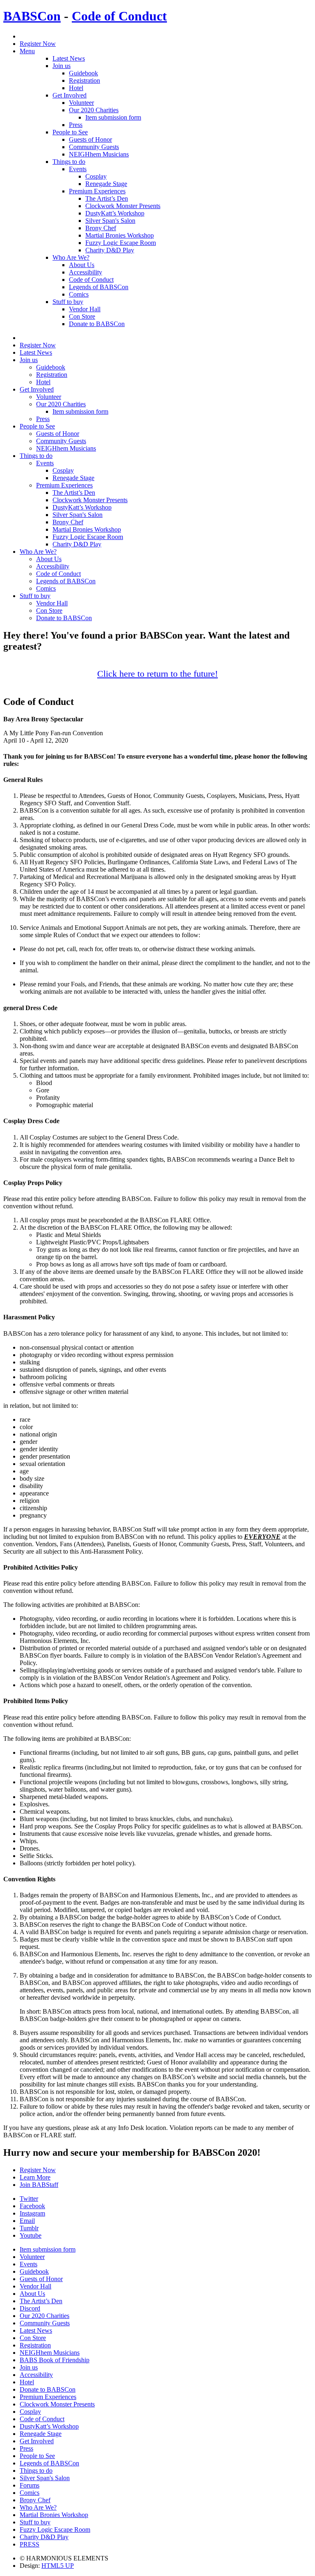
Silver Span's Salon (110, 221)
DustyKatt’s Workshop (115, 213)
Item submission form (113, 117)
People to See (70, 132)
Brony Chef (101, 228)
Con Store (82, 316)
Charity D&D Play (110, 250)
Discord (30, 2308)
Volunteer (81, 103)
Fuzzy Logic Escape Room (121, 243)
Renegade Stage (106, 184)
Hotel (76, 88)
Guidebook (83, 73)
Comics (79, 294)
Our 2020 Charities (94, 110)
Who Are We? (71, 257)
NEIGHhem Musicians (99, 154)
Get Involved (70, 95)
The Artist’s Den (107, 198)
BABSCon (32, 16)
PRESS (30, 2544)
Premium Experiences (97, 191)
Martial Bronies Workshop (120, 235)
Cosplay (96, 176)
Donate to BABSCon (97, 324)
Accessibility (86, 272)
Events (78, 169)
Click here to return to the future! (157, 674)
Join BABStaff (39, 2185)
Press (76, 125)
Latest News (69, 58)
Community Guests (94, 147)
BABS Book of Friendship (55, 2360)
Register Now (38, 44)
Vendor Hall (85, 309)
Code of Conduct (119, 16)
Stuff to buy (68, 302)
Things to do (69, 162)
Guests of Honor (90, 139)
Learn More (35, 2177)
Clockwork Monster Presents (123, 206)
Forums (30, 2485)
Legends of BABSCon (99, 287)
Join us (62, 66)
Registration (84, 80)
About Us (82, 265)
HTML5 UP (58, 2566)
